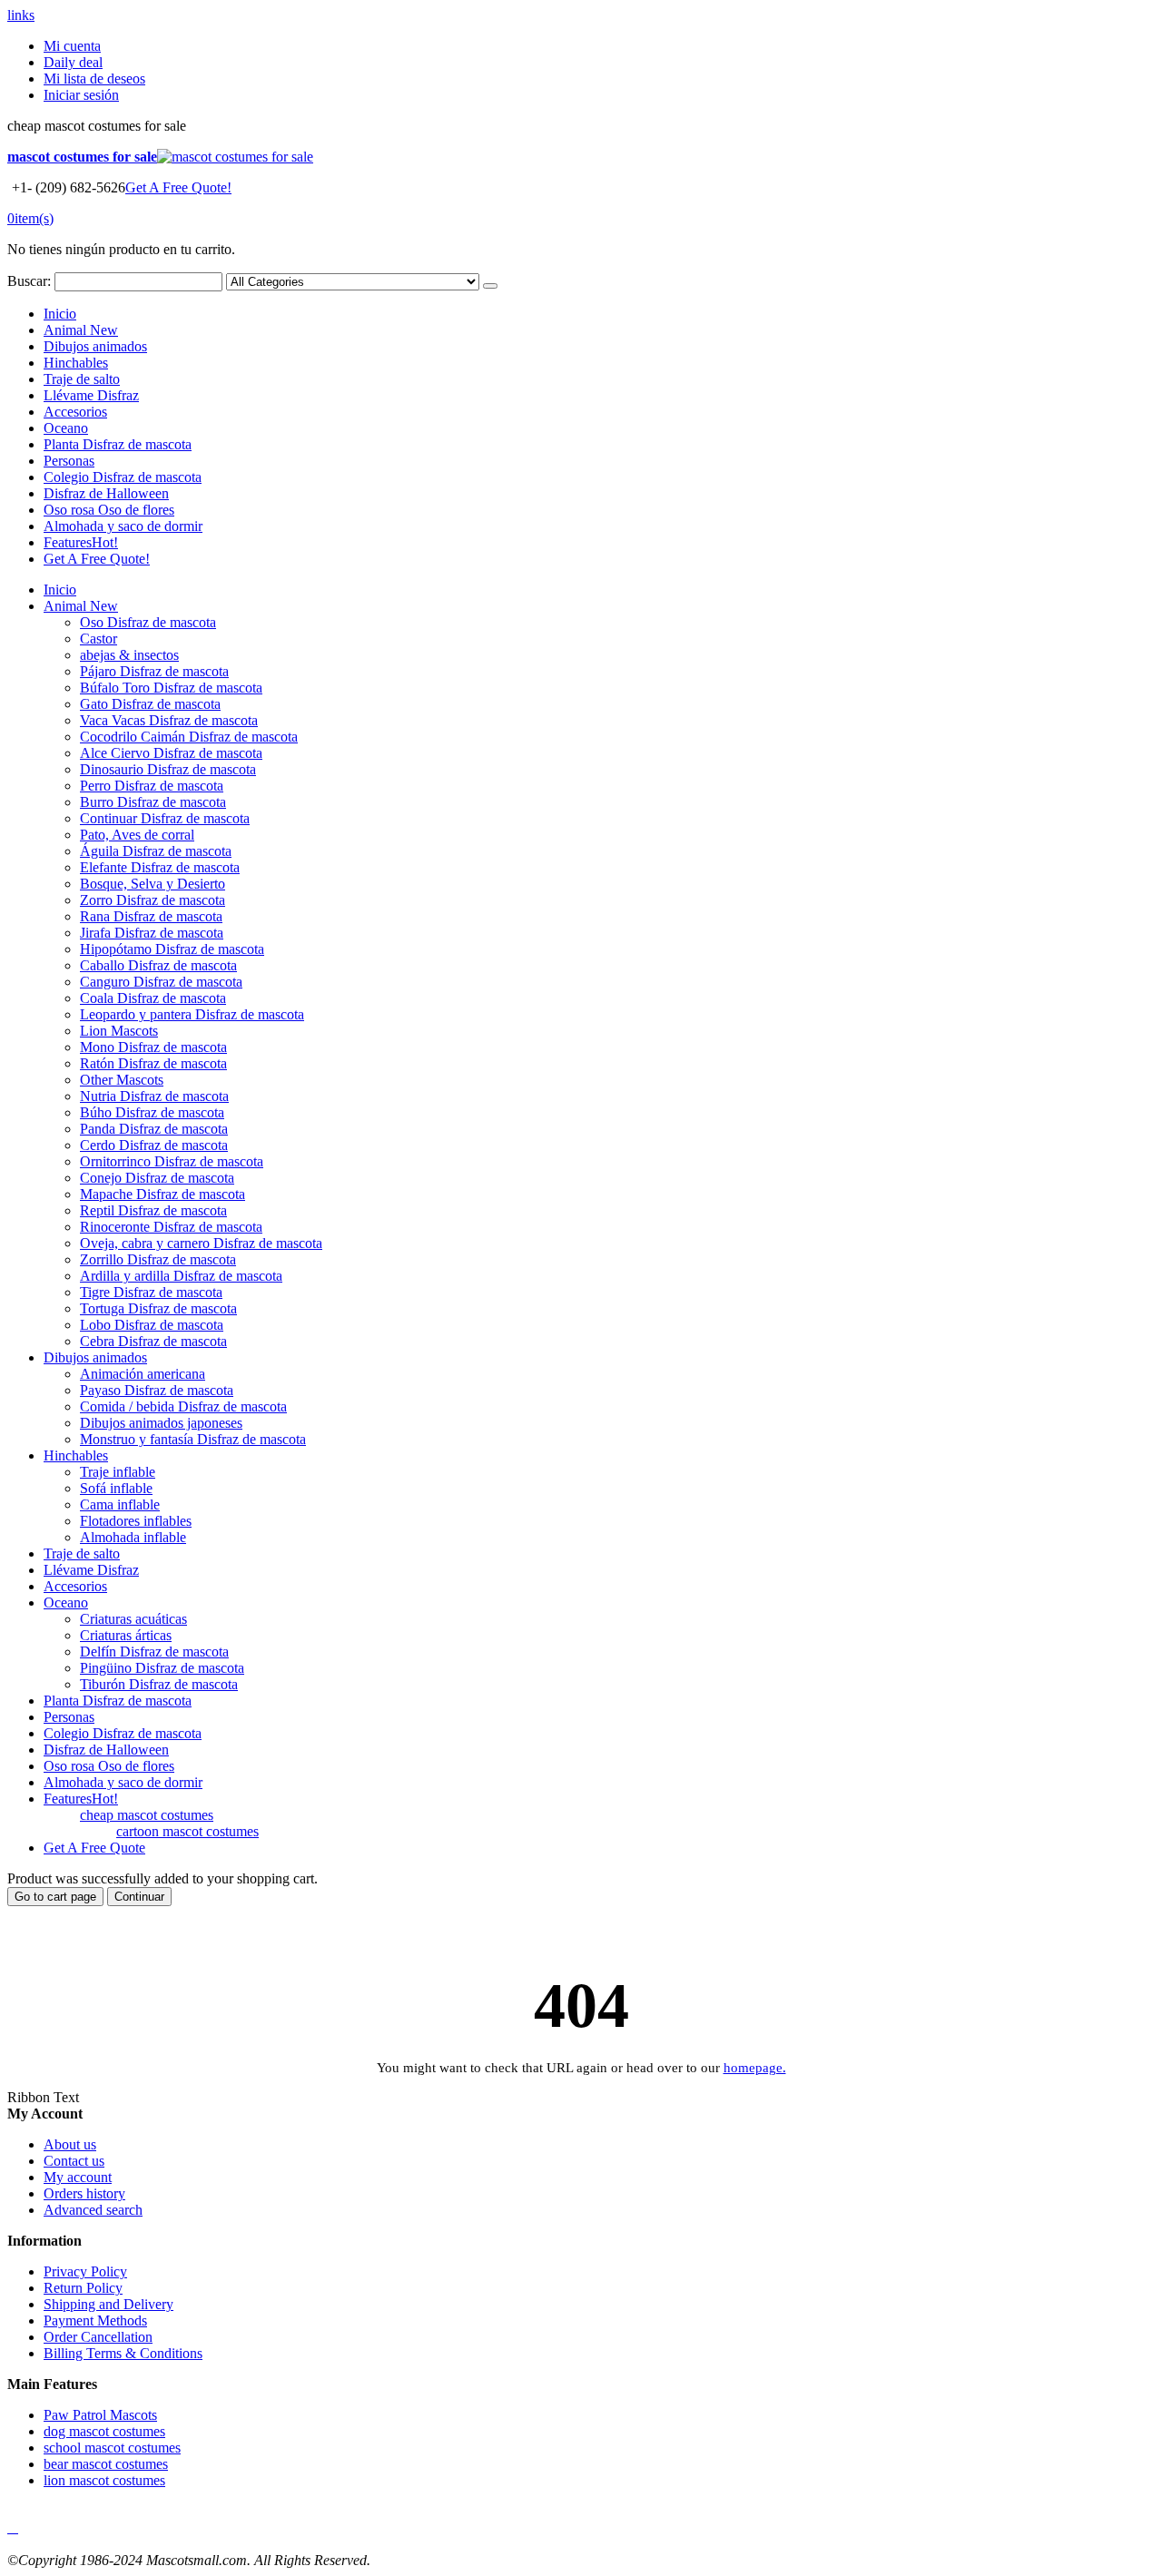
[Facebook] (9, 2527)
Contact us (74, 2161)
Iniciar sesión (81, 95)
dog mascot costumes (104, 2431)
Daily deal (73, 62)
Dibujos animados (95, 346)
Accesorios (75, 412)
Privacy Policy (85, 2271)
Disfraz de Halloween (106, 493)
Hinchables (76, 363)
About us (70, 2144)
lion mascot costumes (104, 2480)
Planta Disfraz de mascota (118, 444)
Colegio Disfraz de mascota (123, 477)
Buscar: (29, 281)
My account (78, 2177)
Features (81, 542)
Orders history (84, 2193)
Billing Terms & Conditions (123, 2353)
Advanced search (93, 2210)
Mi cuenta (72, 46)
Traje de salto (82, 379)
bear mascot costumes (106, 2464)
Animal (81, 330)
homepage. (755, 2068)
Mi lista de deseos (94, 79)
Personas (69, 461)
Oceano (66, 428)
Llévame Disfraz (91, 395)
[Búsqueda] (490, 286)
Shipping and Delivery (108, 2304)
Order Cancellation (98, 2337)
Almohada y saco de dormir (123, 526)
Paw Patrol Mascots (100, 2415)
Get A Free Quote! (178, 187)
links (21, 15)
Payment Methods (95, 2320)
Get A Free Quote (94, 1848)
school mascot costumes (112, 2448)
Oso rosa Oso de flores (109, 510)
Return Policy (83, 2288)
